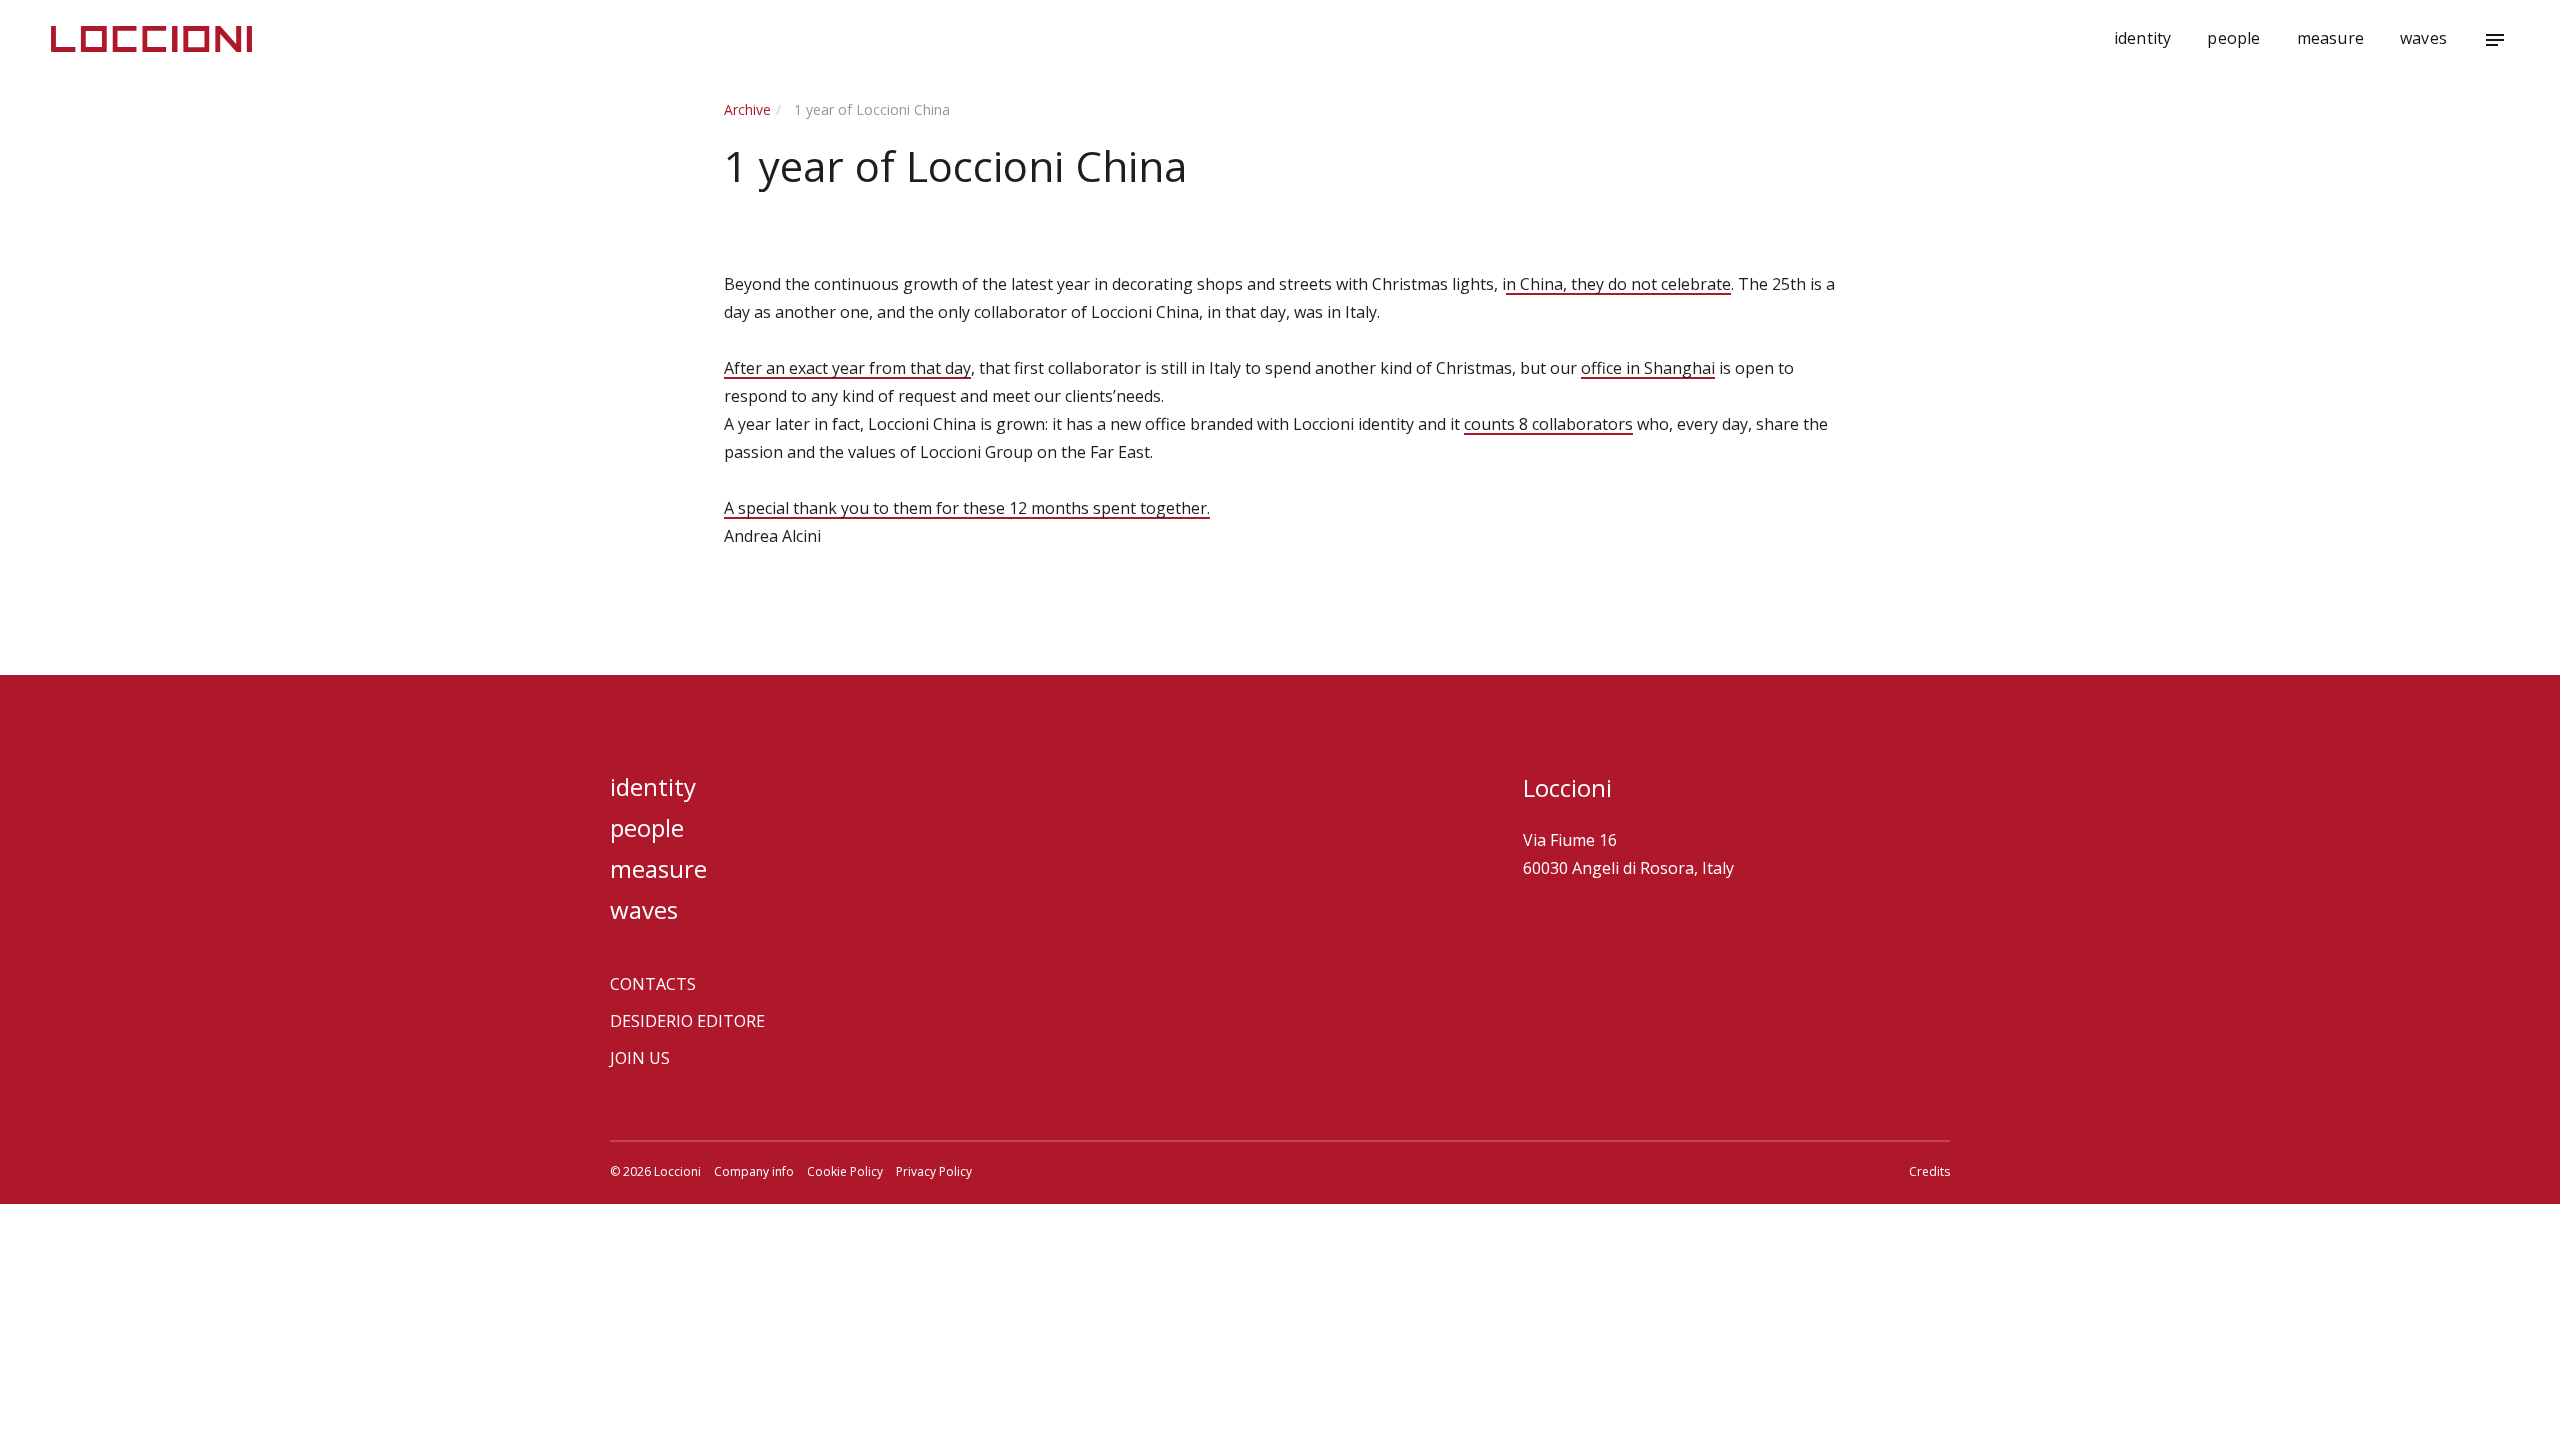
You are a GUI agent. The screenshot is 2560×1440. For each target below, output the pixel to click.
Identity (2143, 38)
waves (2423, 38)
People (2233, 38)
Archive (747, 109)
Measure (2330, 38)
